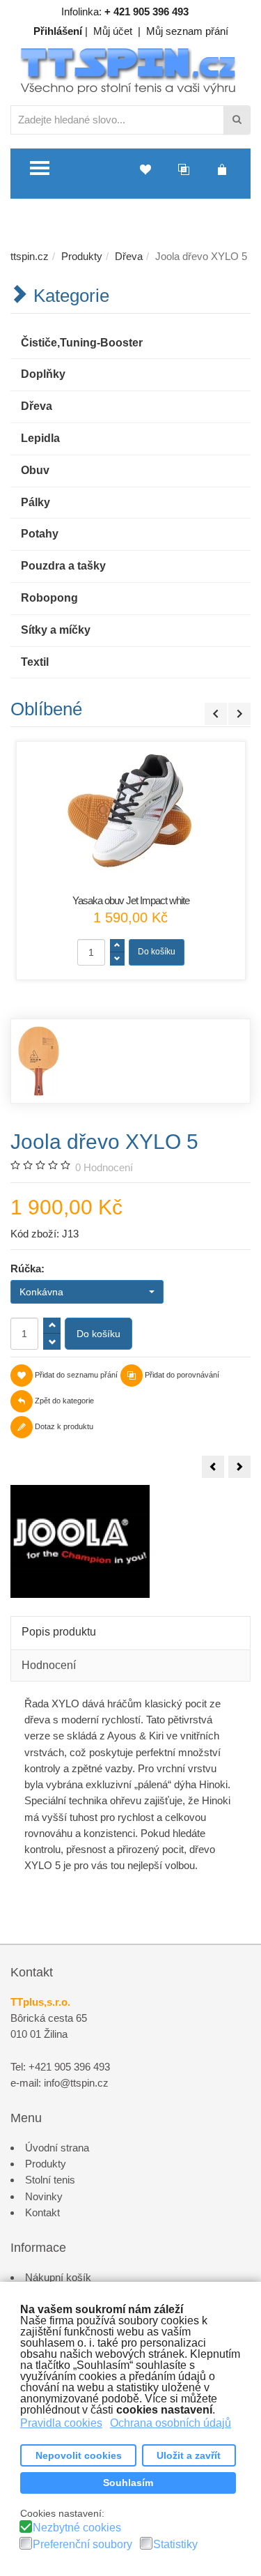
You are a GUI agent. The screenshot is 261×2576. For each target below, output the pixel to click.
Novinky (44, 2196)
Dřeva (129, 256)
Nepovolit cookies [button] (79, 2455)
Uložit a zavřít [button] (189, 2455)
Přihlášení (58, 31)
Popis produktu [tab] (59, 1632)
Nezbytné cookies (77, 2528)
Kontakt (42, 2212)
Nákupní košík (58, 2277)
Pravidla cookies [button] (61, 2423)
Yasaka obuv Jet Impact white (131, 900)
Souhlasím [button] (128, 2483)
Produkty (82, 256)
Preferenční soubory (82, 2545)
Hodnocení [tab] (49, 1665)
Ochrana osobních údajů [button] (171, 2423)
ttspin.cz (30, 256)
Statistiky (175, 2545)
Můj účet (113, 31)
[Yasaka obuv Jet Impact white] (131, 811)
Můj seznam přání (187, 31)
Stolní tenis (50, 2180)
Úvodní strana (57, 2148)
